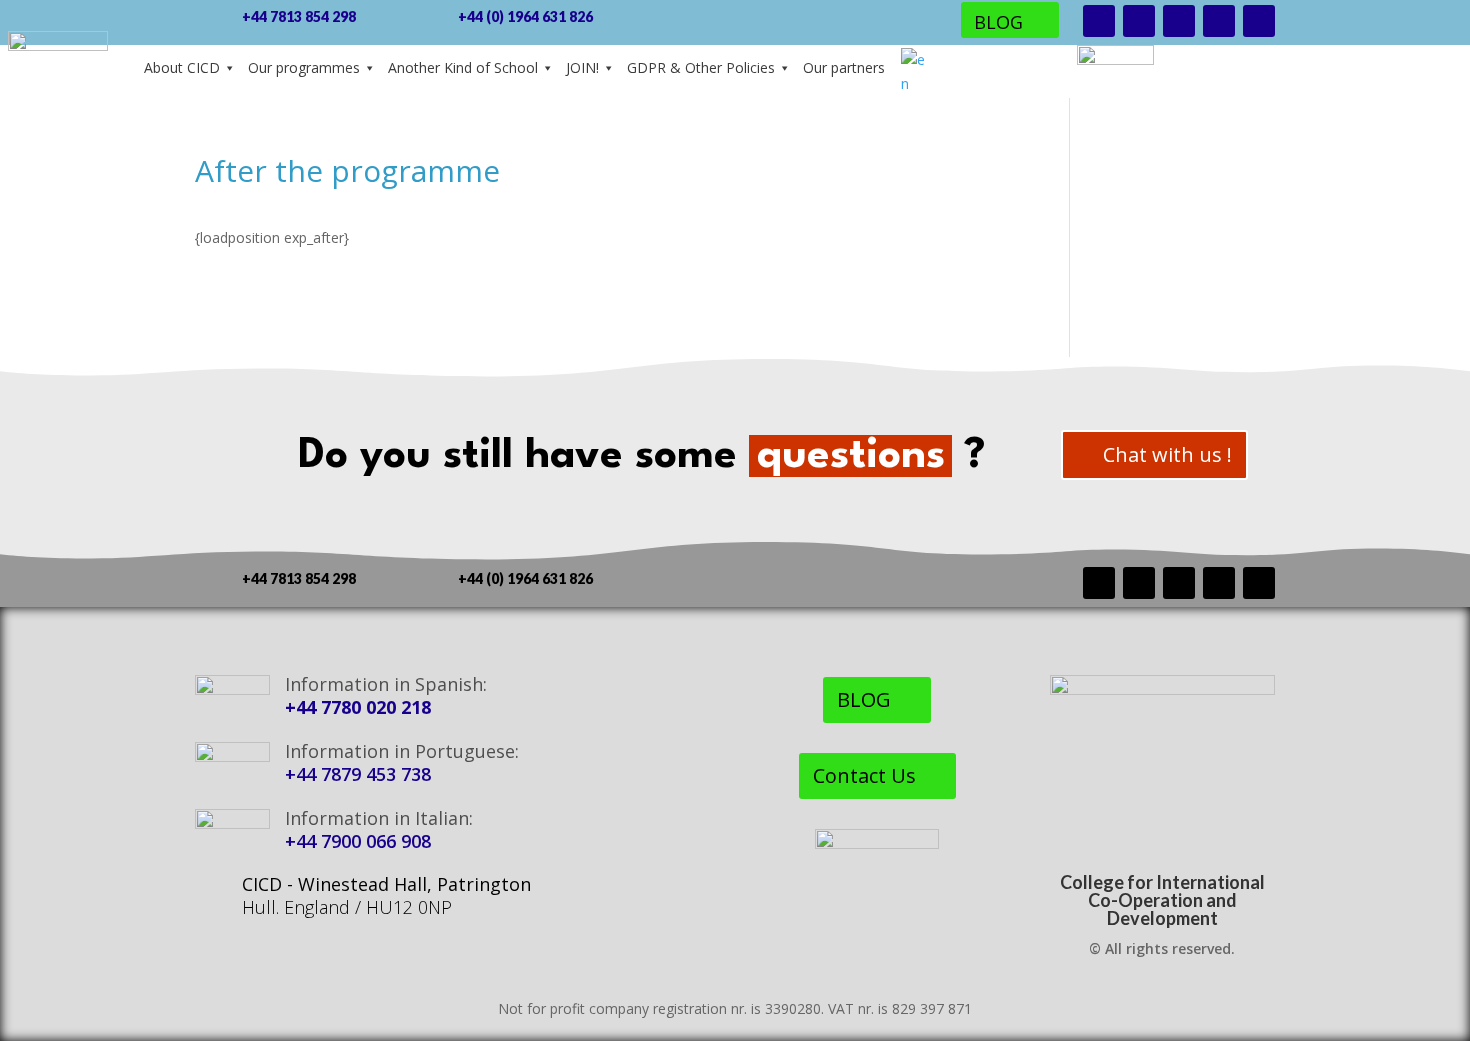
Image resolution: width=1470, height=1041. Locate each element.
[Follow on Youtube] (1179, 21)
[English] (913, 72)
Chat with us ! (1167, 454)
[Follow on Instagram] (1139, 21)
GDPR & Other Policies (701, 67)
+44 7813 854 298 (299, 16)
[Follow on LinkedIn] (1259, 21)
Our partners (844, 67)
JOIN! (582, 67)
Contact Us (864, 775)
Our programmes (304, 67)
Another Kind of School (463, 67)
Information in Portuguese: (402, 751)
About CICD (182, 67)
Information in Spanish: (386, 684)
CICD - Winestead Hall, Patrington (386, 884)
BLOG (998, 22)
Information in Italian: (379, 818)
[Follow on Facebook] (1099, 21)
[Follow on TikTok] (1219, 21)
